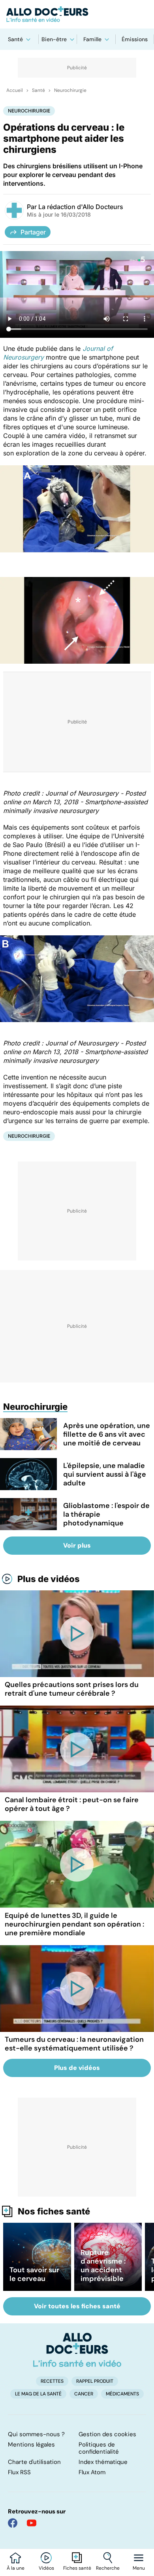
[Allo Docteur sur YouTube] (32, 2523)
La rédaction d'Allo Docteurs (81, 207)
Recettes (52, 2381)
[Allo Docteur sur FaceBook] (13, 2523)
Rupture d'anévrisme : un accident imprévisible (103, 2266)
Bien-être (54, 39)
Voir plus (77, 1545)
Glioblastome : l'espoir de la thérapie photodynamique (106, 1514)
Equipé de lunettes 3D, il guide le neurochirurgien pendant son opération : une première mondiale (74, 1924)
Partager (33, 232)
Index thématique (103, 2462)
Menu (139, 2568)
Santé (15, 39)
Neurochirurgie (70, 90)
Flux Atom (92, 2472)
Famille (92, 39)
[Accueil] (77, 2350)
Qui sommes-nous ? (36, 2434)
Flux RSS (19, 2472)
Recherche (108, 2568)
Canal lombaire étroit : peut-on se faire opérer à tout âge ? (72, 1804)
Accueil (15, 90)
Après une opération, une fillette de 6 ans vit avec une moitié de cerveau (107, 1434)
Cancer (84, 2394)
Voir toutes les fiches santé (77, 2306)
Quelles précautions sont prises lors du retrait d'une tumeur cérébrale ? (72, 1689)
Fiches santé (77, 2568)
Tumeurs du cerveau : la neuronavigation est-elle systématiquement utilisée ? (74, 2044)
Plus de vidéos (49, 1579)
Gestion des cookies (107, 2434)
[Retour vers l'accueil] (77, 14)
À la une (16, 2568)
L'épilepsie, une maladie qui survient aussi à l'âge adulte (105, 1474)
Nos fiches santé (54, 2211)
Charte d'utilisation (34, 2462)
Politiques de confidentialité (99, 2448)
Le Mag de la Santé (38, 2394)
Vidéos (46, 2568)
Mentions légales (31, 2445)
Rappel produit (95, 2381)
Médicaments (122, 2394)
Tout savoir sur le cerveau (34, 2274)
